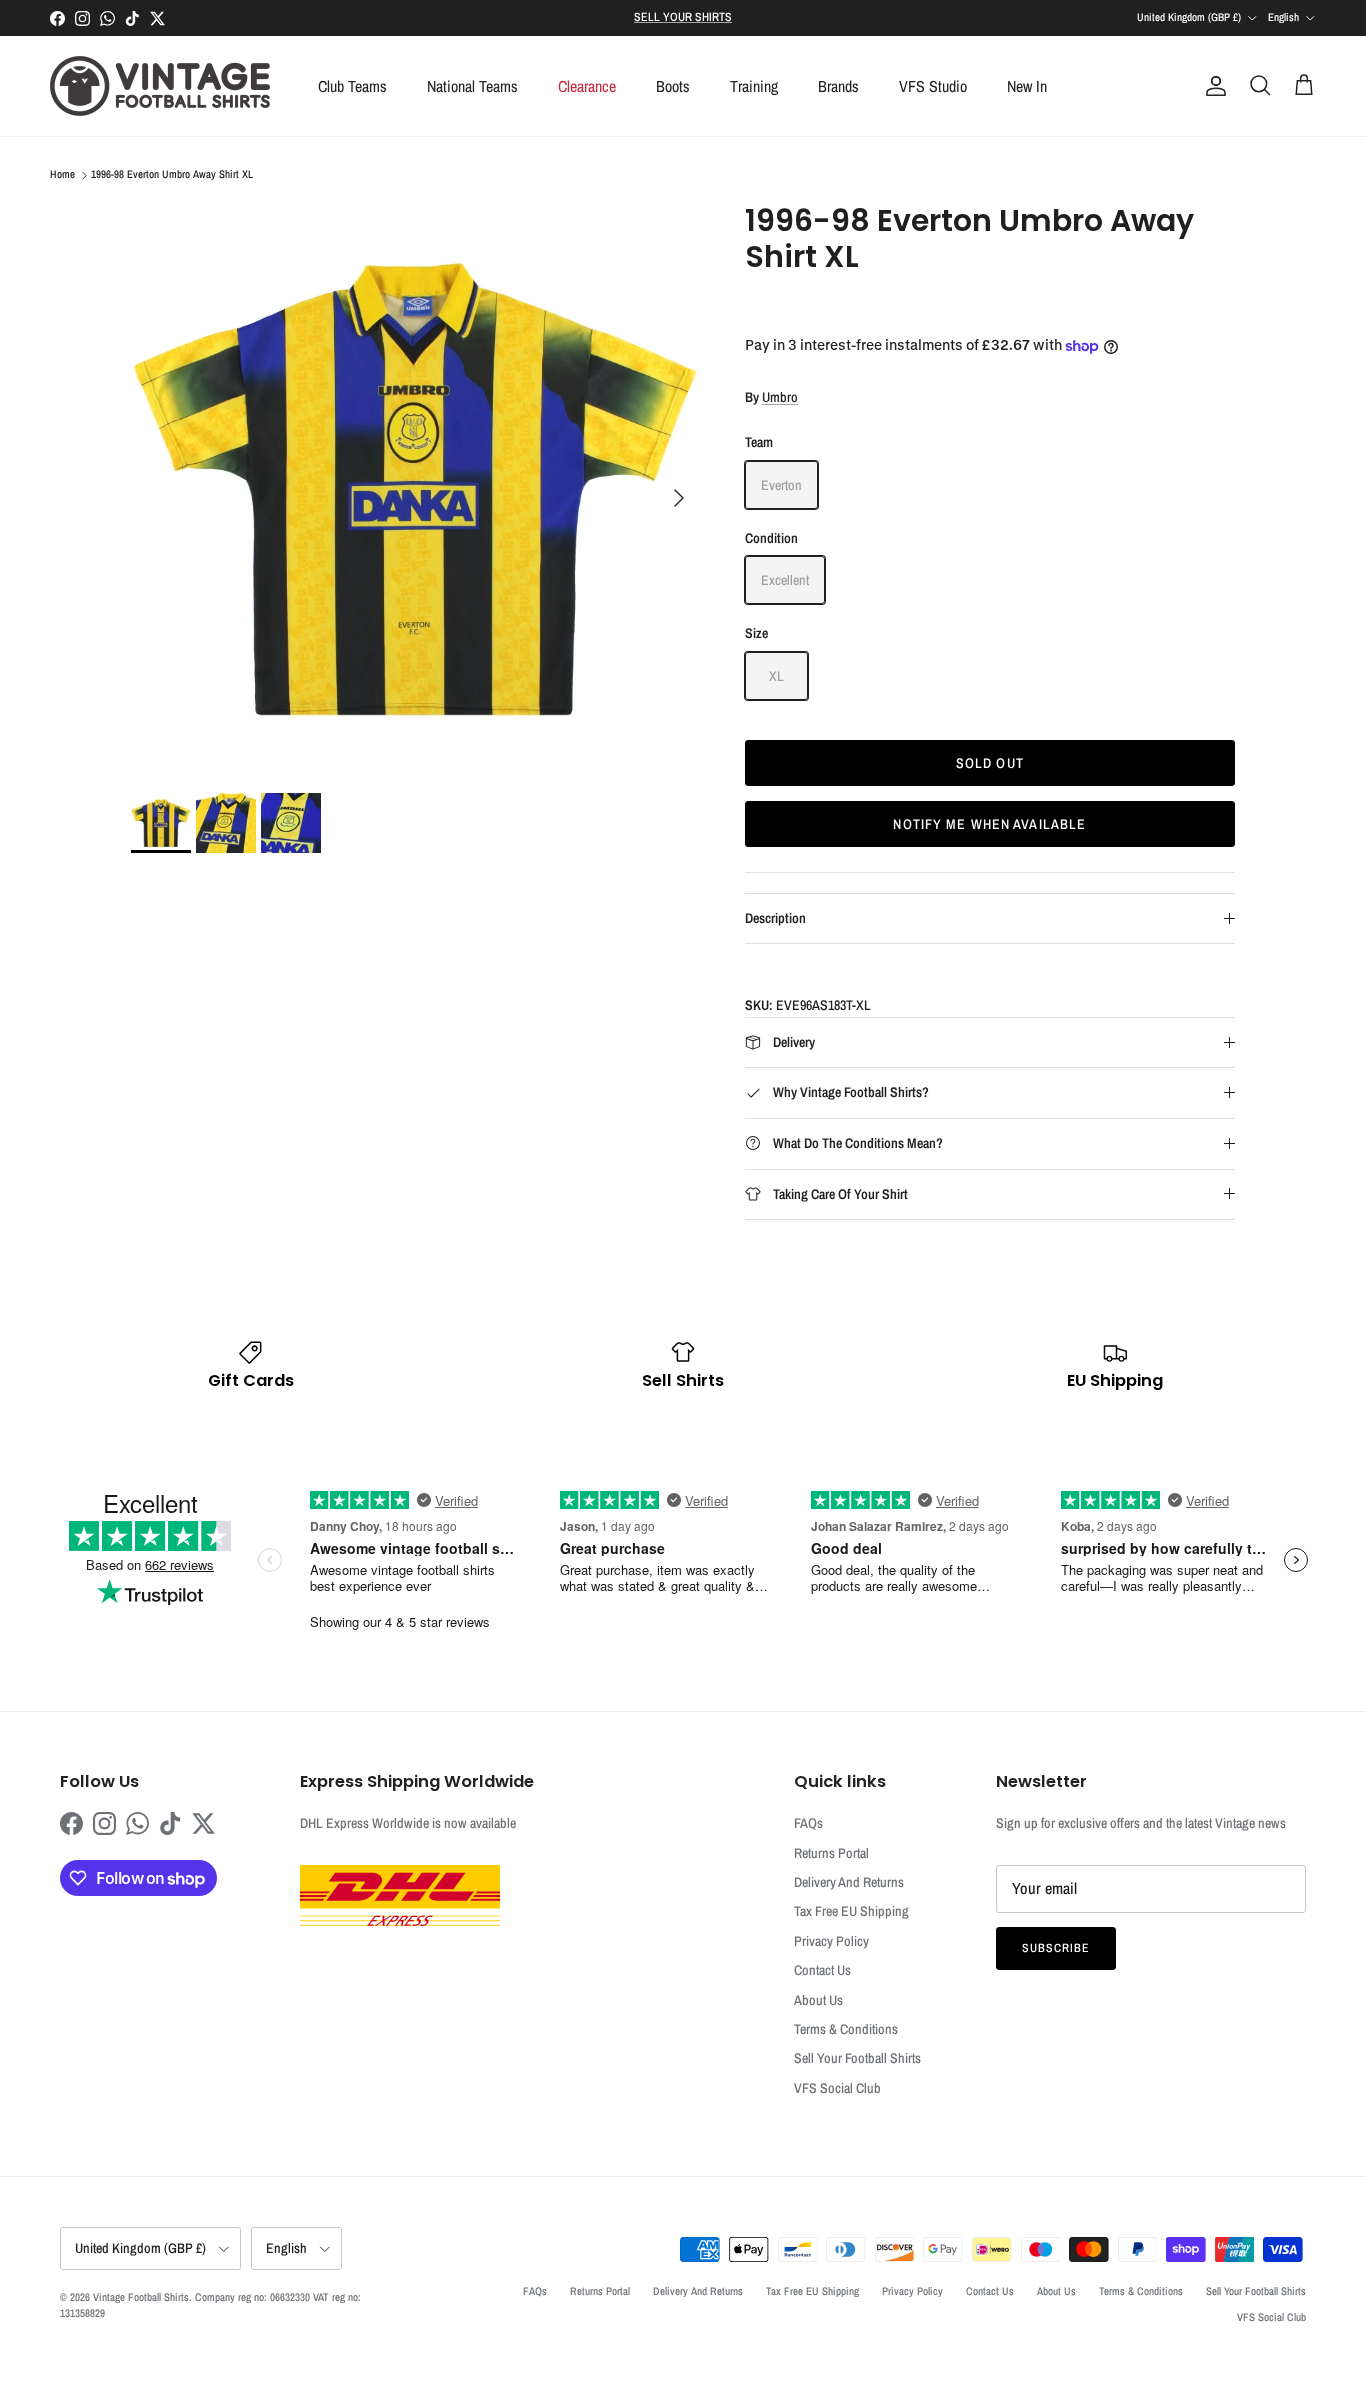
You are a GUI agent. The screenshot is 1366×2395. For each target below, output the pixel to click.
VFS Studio (933, 86)
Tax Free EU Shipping (851, 1911)
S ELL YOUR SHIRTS (683, 17)
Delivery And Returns (849, 1882)
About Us (818, 2000)
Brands (838, 86)
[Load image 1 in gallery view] (416, 488)
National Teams (472, 86)
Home (62, 175)
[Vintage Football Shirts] (160, 86)
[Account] (1212, 86)
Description (775, 918)
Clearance (587, 86)
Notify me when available (989, 824)
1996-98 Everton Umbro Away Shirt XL (172, 175)
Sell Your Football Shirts (857, 2058)
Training (754, 86)
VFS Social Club (837, 2088)
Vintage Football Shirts (141, 2297)
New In (1027, 86)
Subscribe (1056, 1948)
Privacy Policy (831, 1941)
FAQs (808, 1823)
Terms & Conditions (846, 2029)
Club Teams (352, 86)
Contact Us (822, 1970)
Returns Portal (831, 1853)
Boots (673, 86)
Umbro (780, 397)
